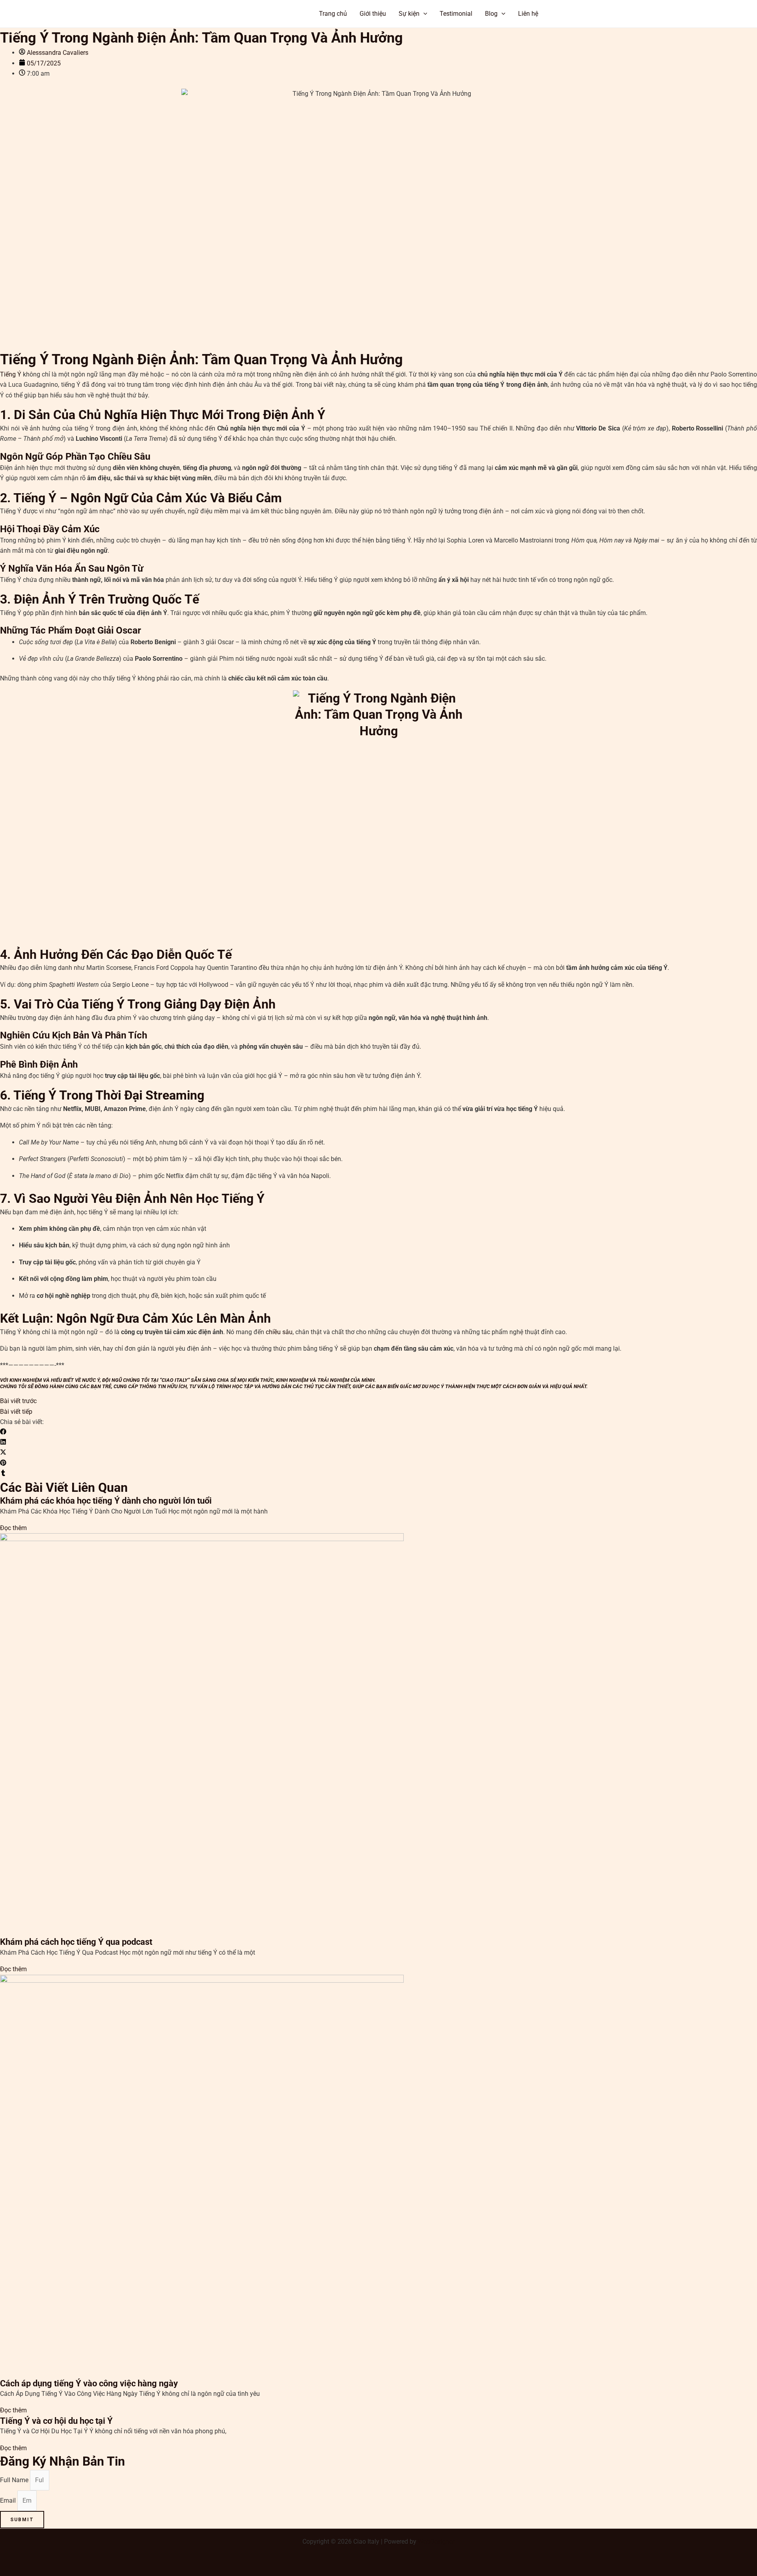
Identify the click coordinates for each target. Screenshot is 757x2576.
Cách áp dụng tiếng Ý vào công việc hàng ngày (89, 2383)
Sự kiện (409, 14)
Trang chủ (333, 14)
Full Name (15, 2480)
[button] (584, 14)
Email (9, 2501)
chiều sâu (279, 1332)
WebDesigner (436, 2542)
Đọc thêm (13, 1528)
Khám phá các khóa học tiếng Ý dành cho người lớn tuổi (106, 1501)
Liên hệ (528, 14)
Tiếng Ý (11, 374)
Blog (491, 14)
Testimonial (456, 14)
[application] (423, 14)
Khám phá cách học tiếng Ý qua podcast (76, 1942)
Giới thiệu (373, 14)
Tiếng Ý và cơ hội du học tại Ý (56, 2421)
